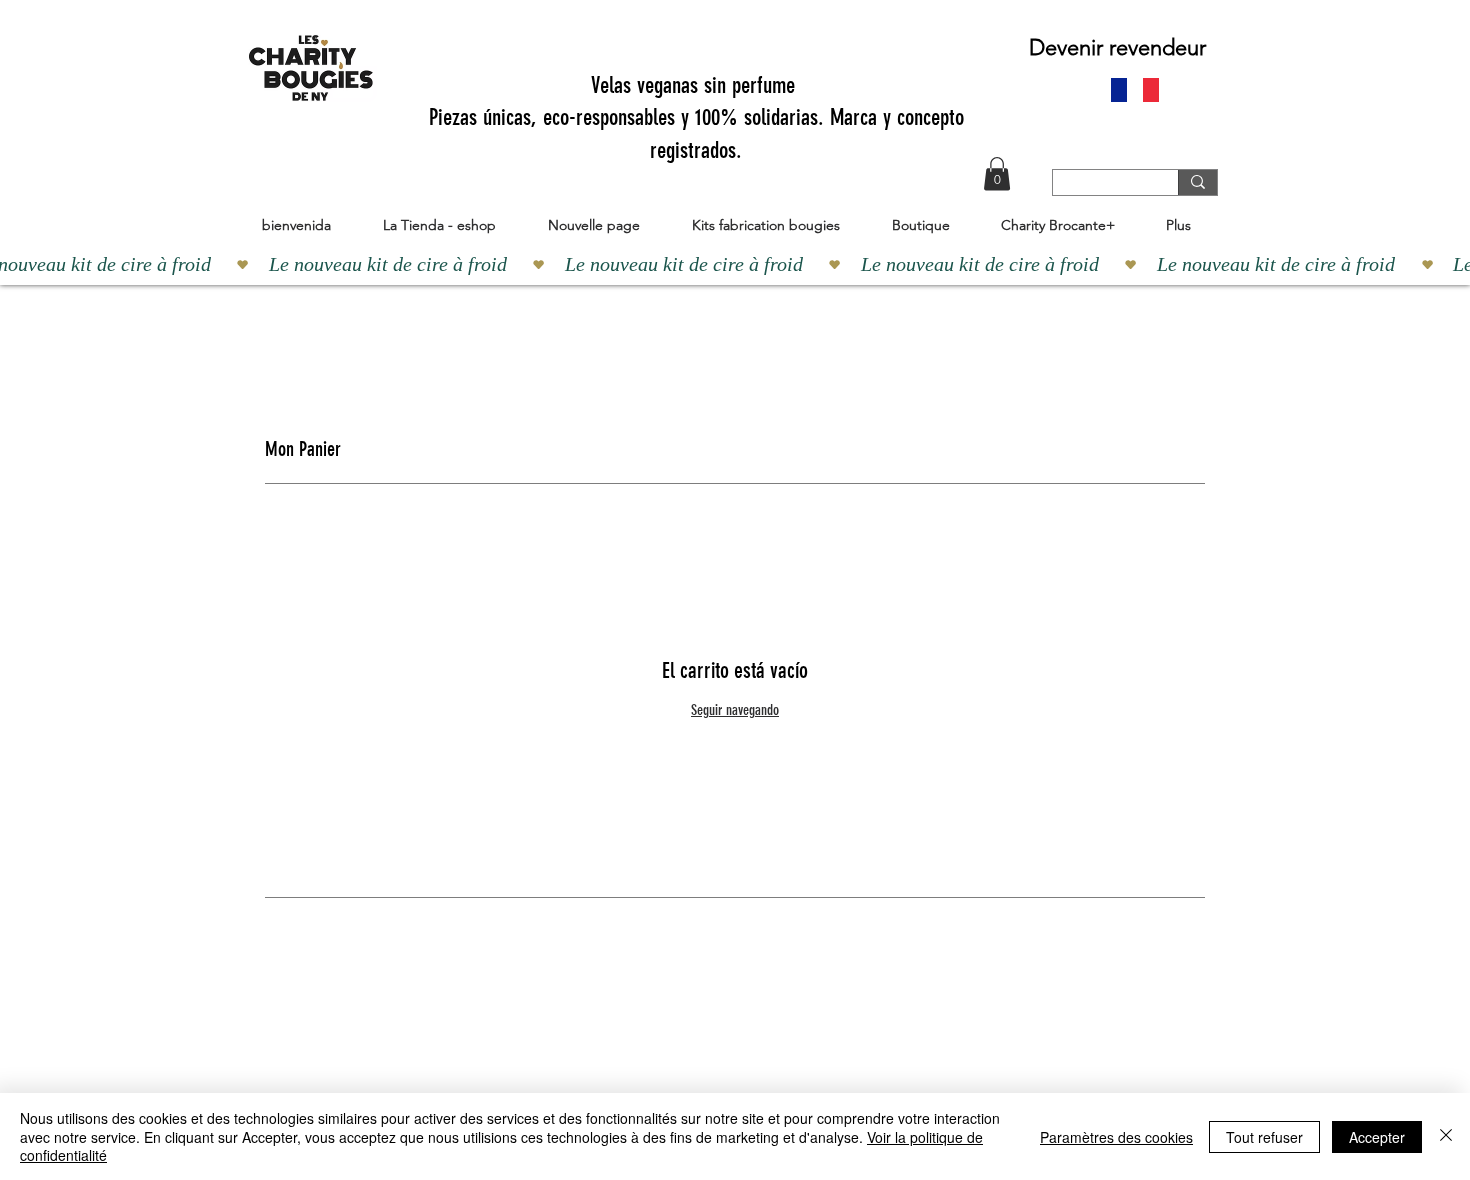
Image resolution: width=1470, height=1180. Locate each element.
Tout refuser (1264, 1137)
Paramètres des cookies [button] (1116, 1137)
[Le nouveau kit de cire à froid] (735, 264)
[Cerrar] (1446, 1136)
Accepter (1377, 1137)
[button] (997, 173)
